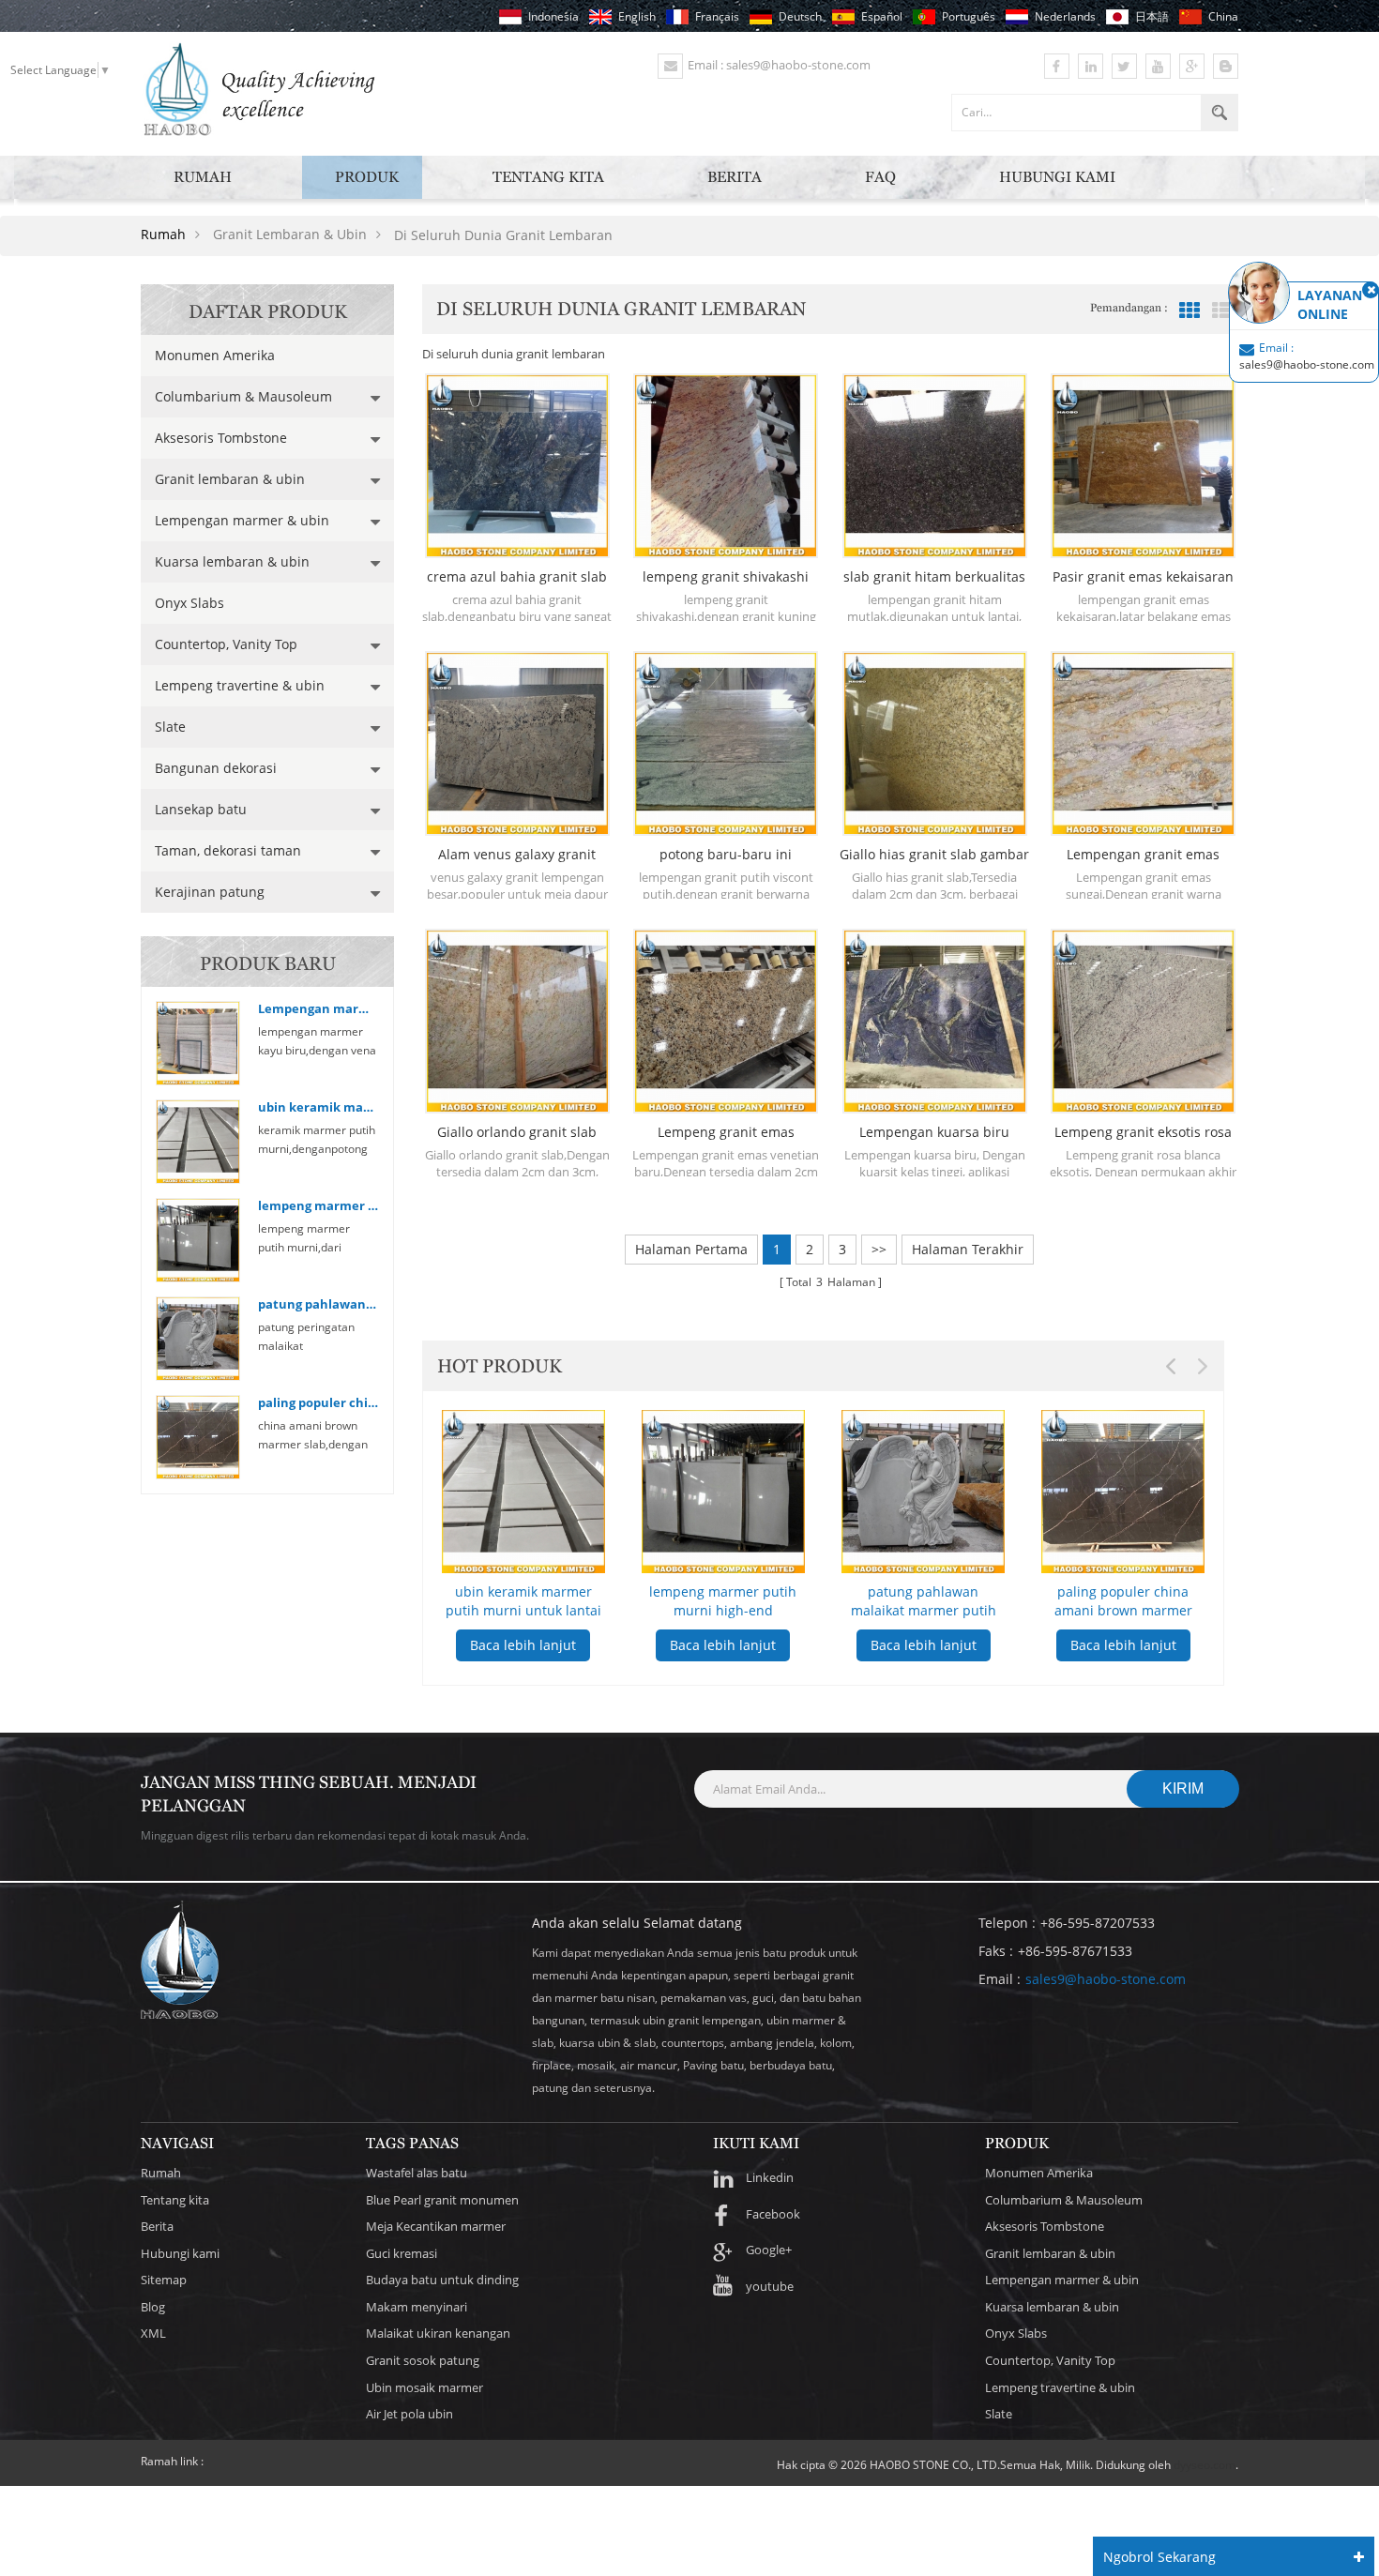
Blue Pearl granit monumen (442, 2200)
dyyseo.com (1205, 2465)
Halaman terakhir (968, 1249)
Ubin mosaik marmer (424, 2387)
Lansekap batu (201, 809)
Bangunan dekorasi (216, 768)
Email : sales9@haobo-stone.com (779, 65)
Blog (153, 2307)
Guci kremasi (402, 2253)
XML (153, 2333)
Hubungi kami (180, 2253)
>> (879, 1249)
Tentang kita (548, 177)
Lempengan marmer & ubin (242, 520)
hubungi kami (1057, 177)
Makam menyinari (417, 2307)
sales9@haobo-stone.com (1106, 1979)
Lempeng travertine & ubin (240, 685)
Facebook (773, 2214)
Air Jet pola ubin (409, 2414)
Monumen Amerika (215, 355)
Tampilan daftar (1222, 311)
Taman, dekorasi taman (228, 850)
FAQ (880, 177)
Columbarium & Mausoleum (243, 396)
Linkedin (770, 2177)
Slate (170, 727)
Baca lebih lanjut (523, 1645)
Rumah (203, 177)
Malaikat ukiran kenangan (438, 2333)
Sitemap (164, 2280)
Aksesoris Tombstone (221, 438)
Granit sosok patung (423, 2360)
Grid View (1190, 311)
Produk (367, 177)
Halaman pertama (691, 1249)
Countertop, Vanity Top (226, 644)
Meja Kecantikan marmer (436, 2226)
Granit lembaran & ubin (230, 479)
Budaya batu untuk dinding (442, 2280)
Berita (735, 177)
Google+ (769, 2250)
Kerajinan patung (210, 892)
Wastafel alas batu (417, 2173)
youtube (770, 2286)
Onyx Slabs (189, 603)
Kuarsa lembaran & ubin (232, 561)
